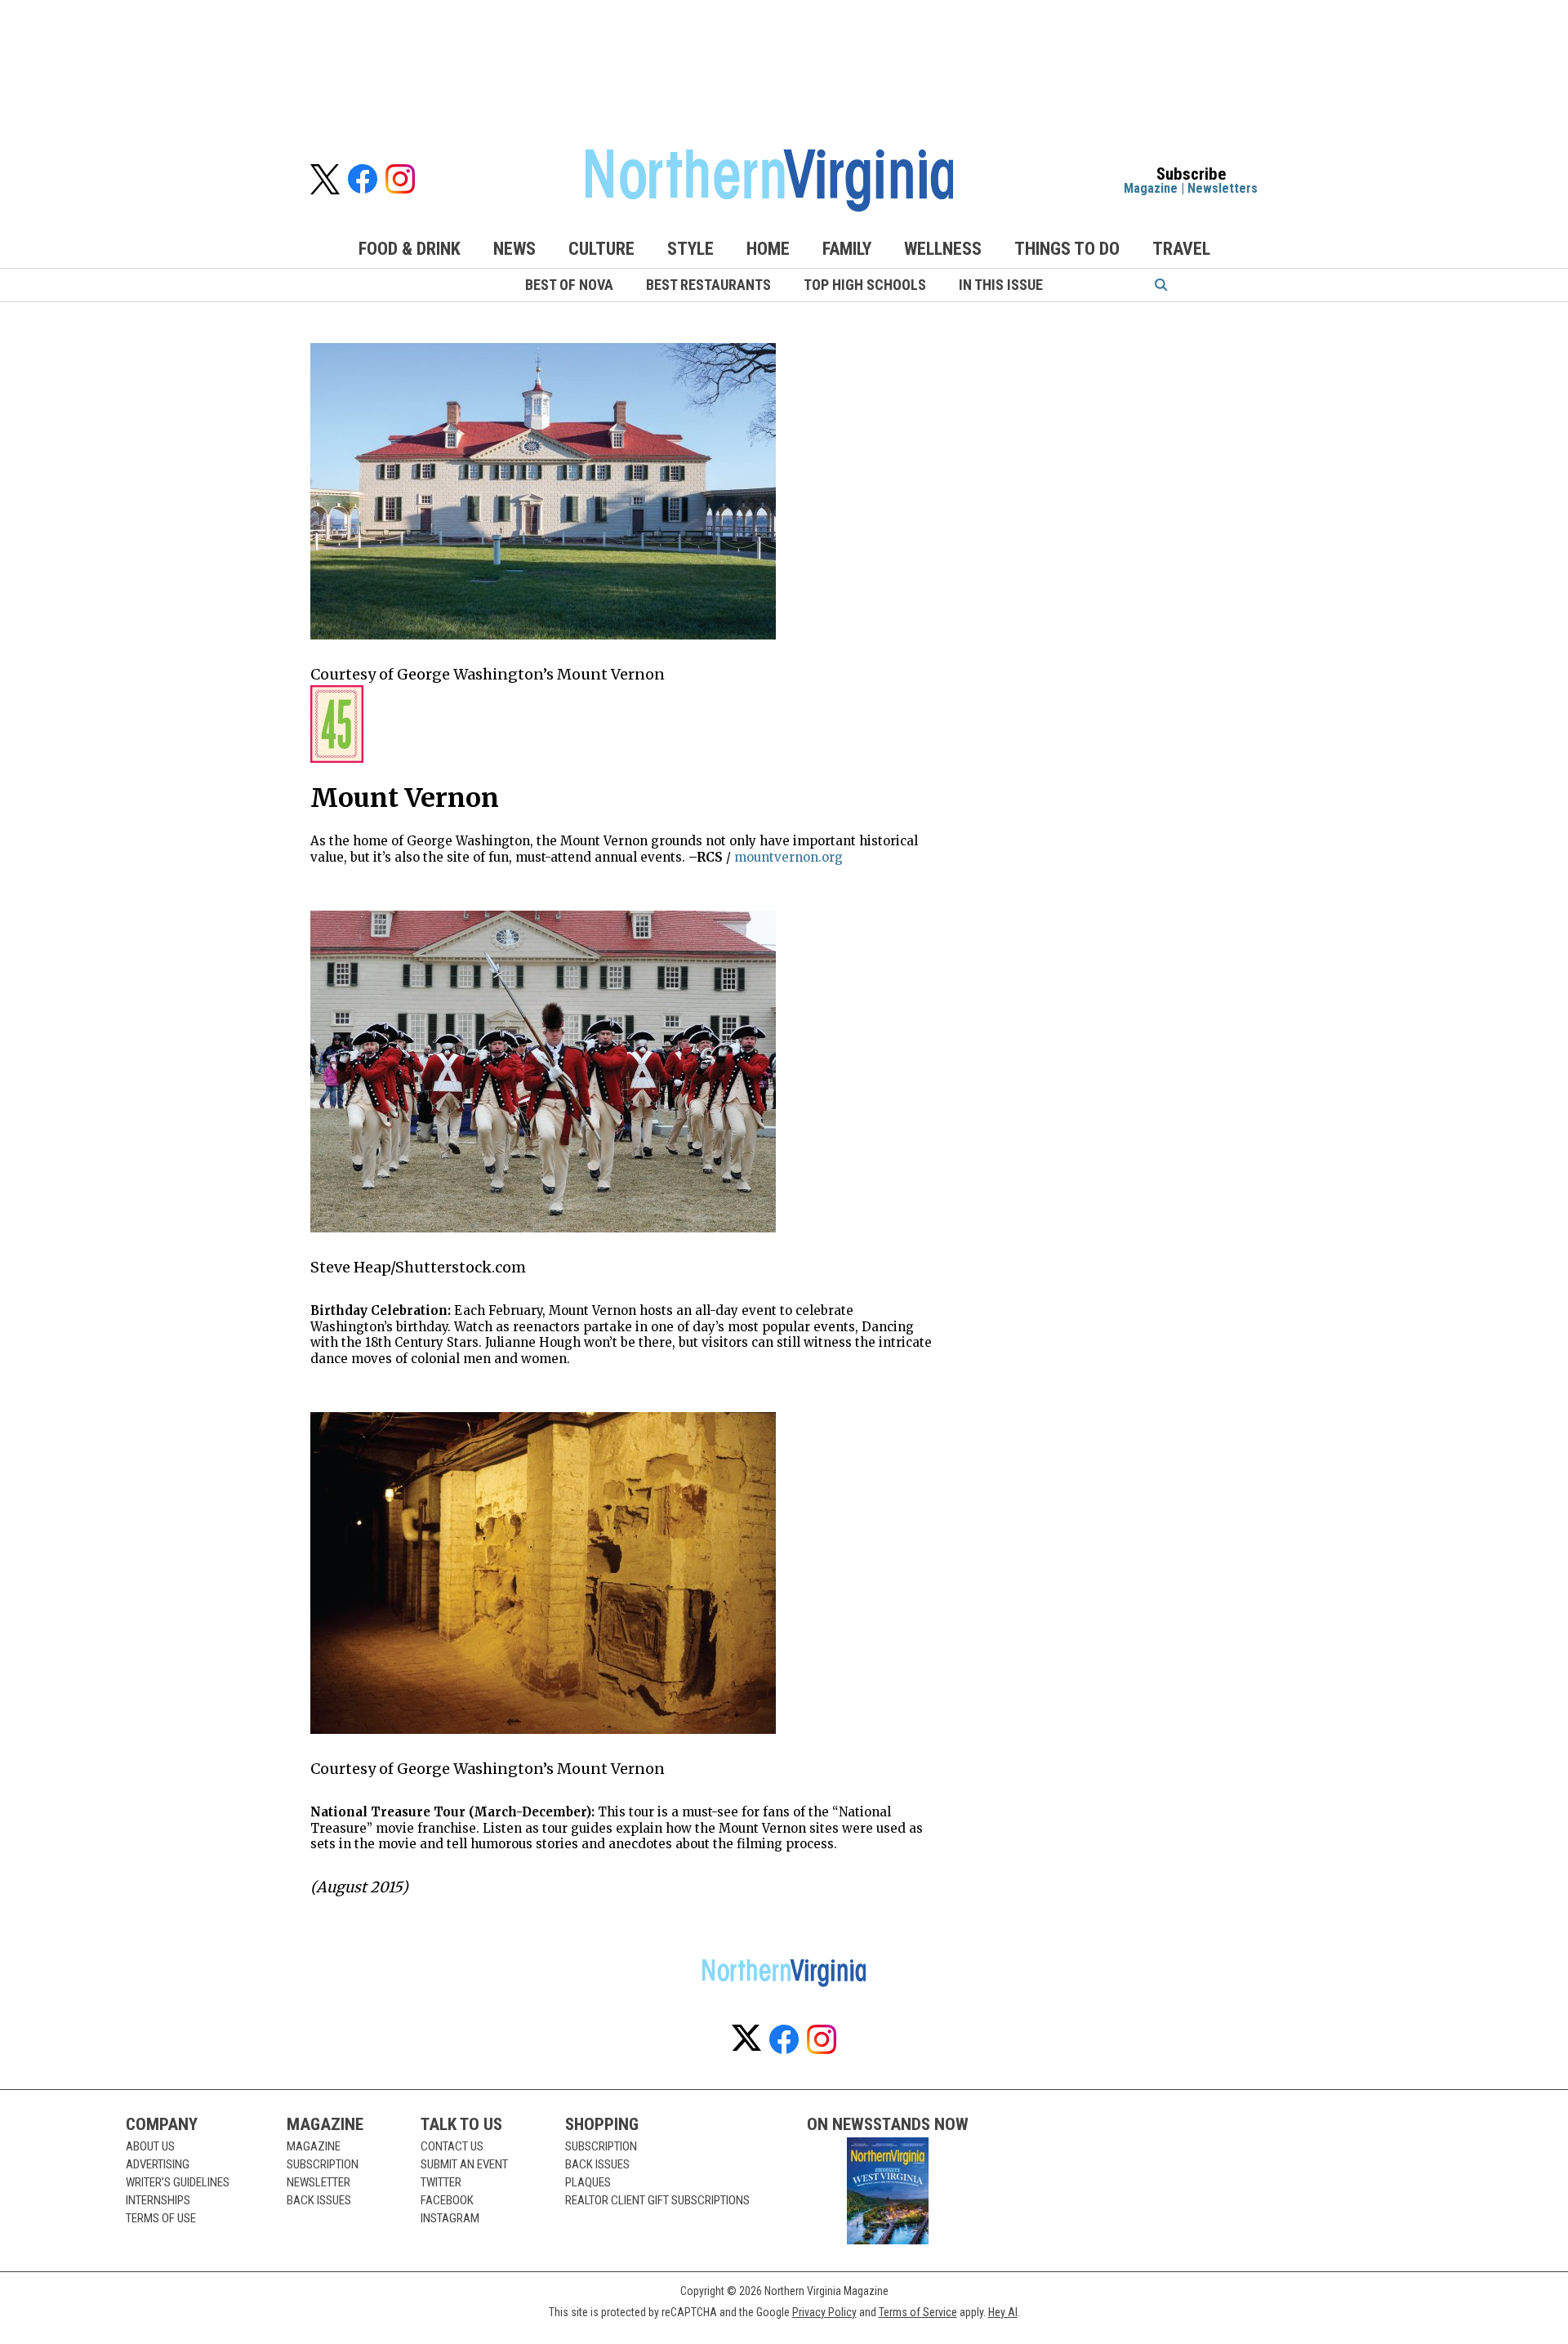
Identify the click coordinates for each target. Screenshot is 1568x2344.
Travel (1181, 249)
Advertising (158, 2164)
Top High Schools (865, 285)
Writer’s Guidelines (178, 2182)
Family (847, 249)
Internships (158, 2200)
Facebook (447, 2200)
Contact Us (452, 2146)
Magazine (1151, 188)
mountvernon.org (788, 857)
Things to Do (1067, 249)
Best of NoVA (569, 285)
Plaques (588, 2182)
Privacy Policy (824, 2312)
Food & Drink (410, 249)
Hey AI (1003, 2312)
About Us (150, 2146)
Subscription (323, 2164)
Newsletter (318, 2182)
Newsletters (1223, 188)
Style (690, 249)
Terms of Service (918, 2312)
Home (768, 249)
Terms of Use (161, 2218)
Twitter (441, 2182)
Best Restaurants (708, 285)
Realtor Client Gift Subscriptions (657, 2200)
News (514, 249)
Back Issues (319, 2200)
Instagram (450, 2218)
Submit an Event (464, 2164)
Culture (601, 249)
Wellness (943, 249)
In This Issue (1001, 285)
